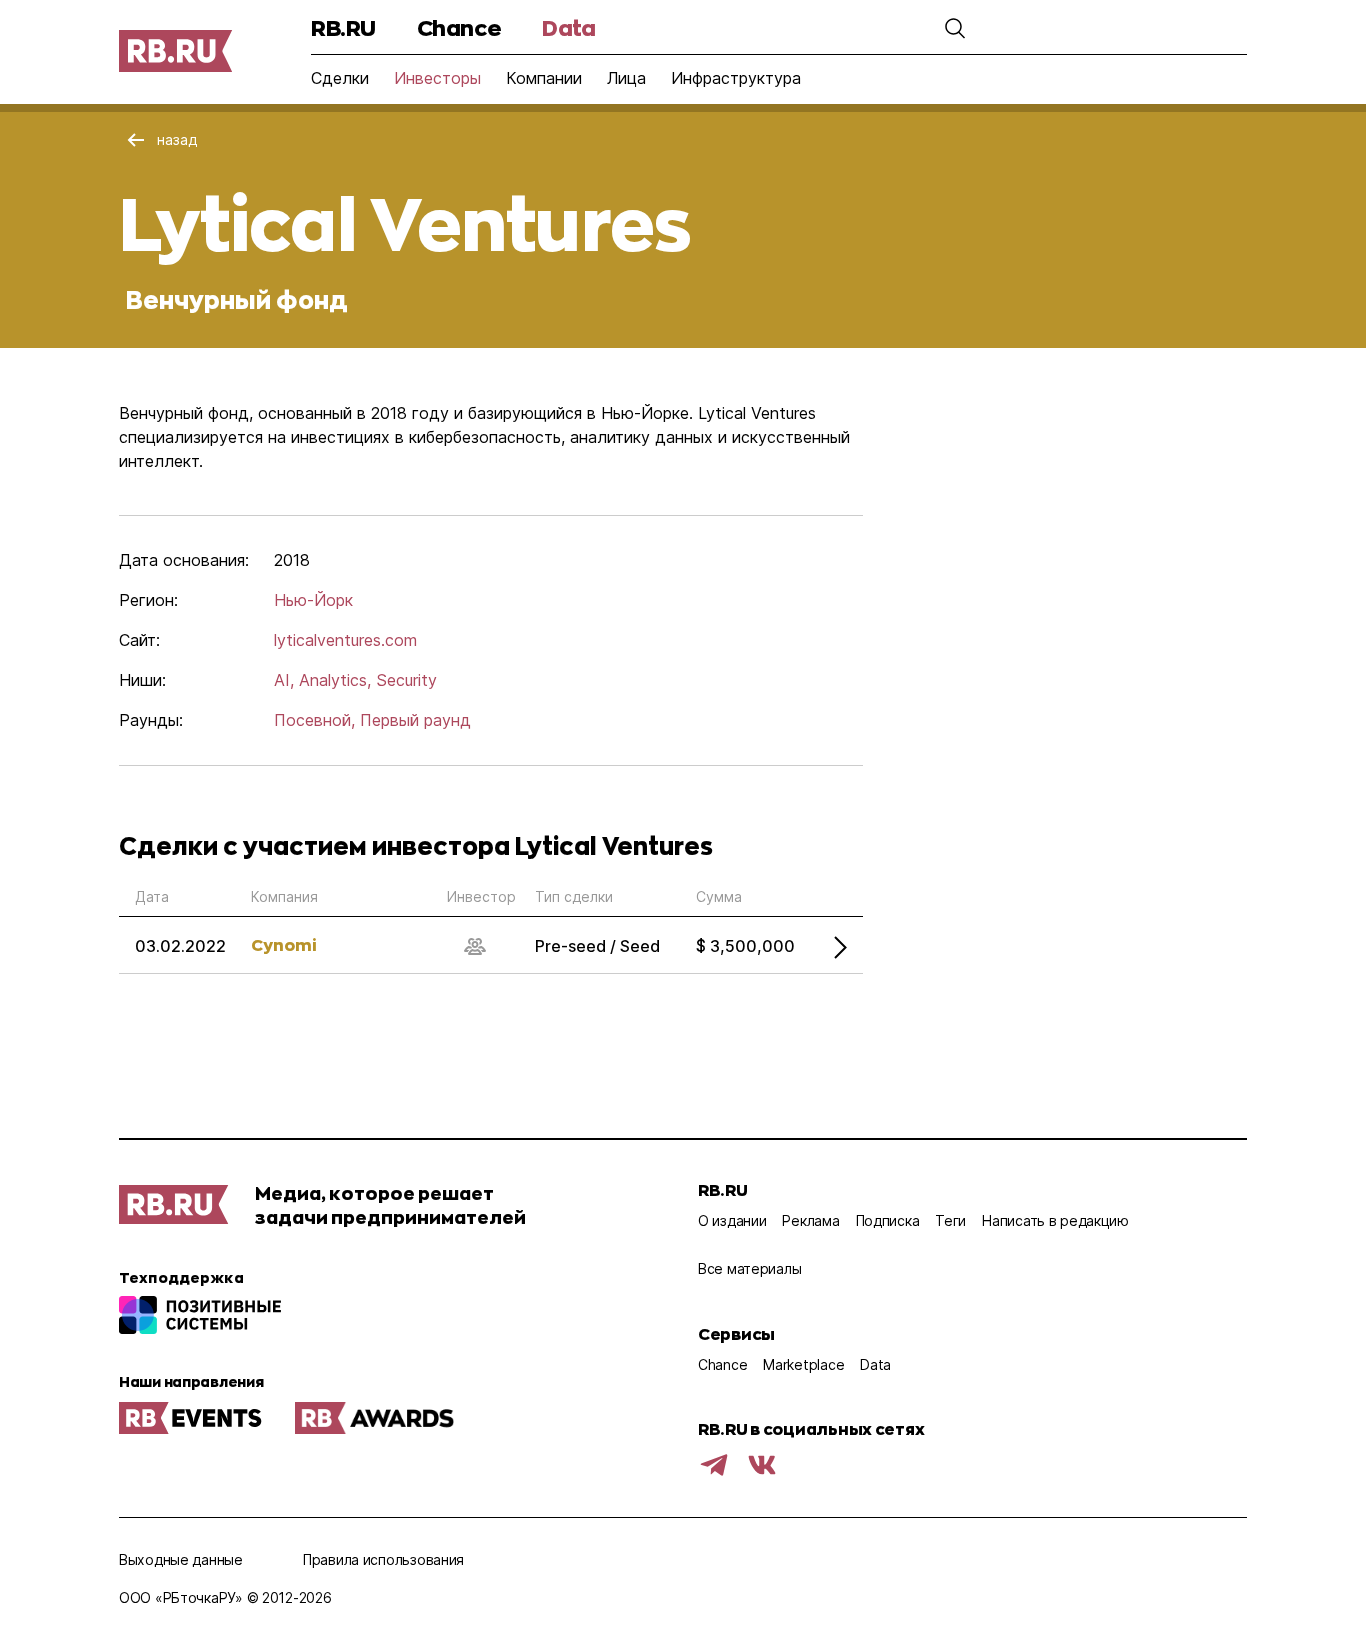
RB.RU (343, 27)
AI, (284, 680)
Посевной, (314, 720)
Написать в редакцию (1055, 1220)
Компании (544, 78)
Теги (950, 1220)
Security (406, 680)
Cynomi (284, 944)
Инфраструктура (736, 78)
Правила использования (383, 1559)
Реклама (810, 1220)
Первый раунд (415, 720)
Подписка (888, 1220)
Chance (459, 27)
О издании (732, 1220)
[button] (955, 28)
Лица (626, 78)
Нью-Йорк (313, 600)
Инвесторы (437, 78)
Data (568, 27)
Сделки (340, 78)
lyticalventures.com (345, 640)
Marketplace (803, 1364)
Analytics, (335, 680)
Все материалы (749, 1268)
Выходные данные (181, 1559)
